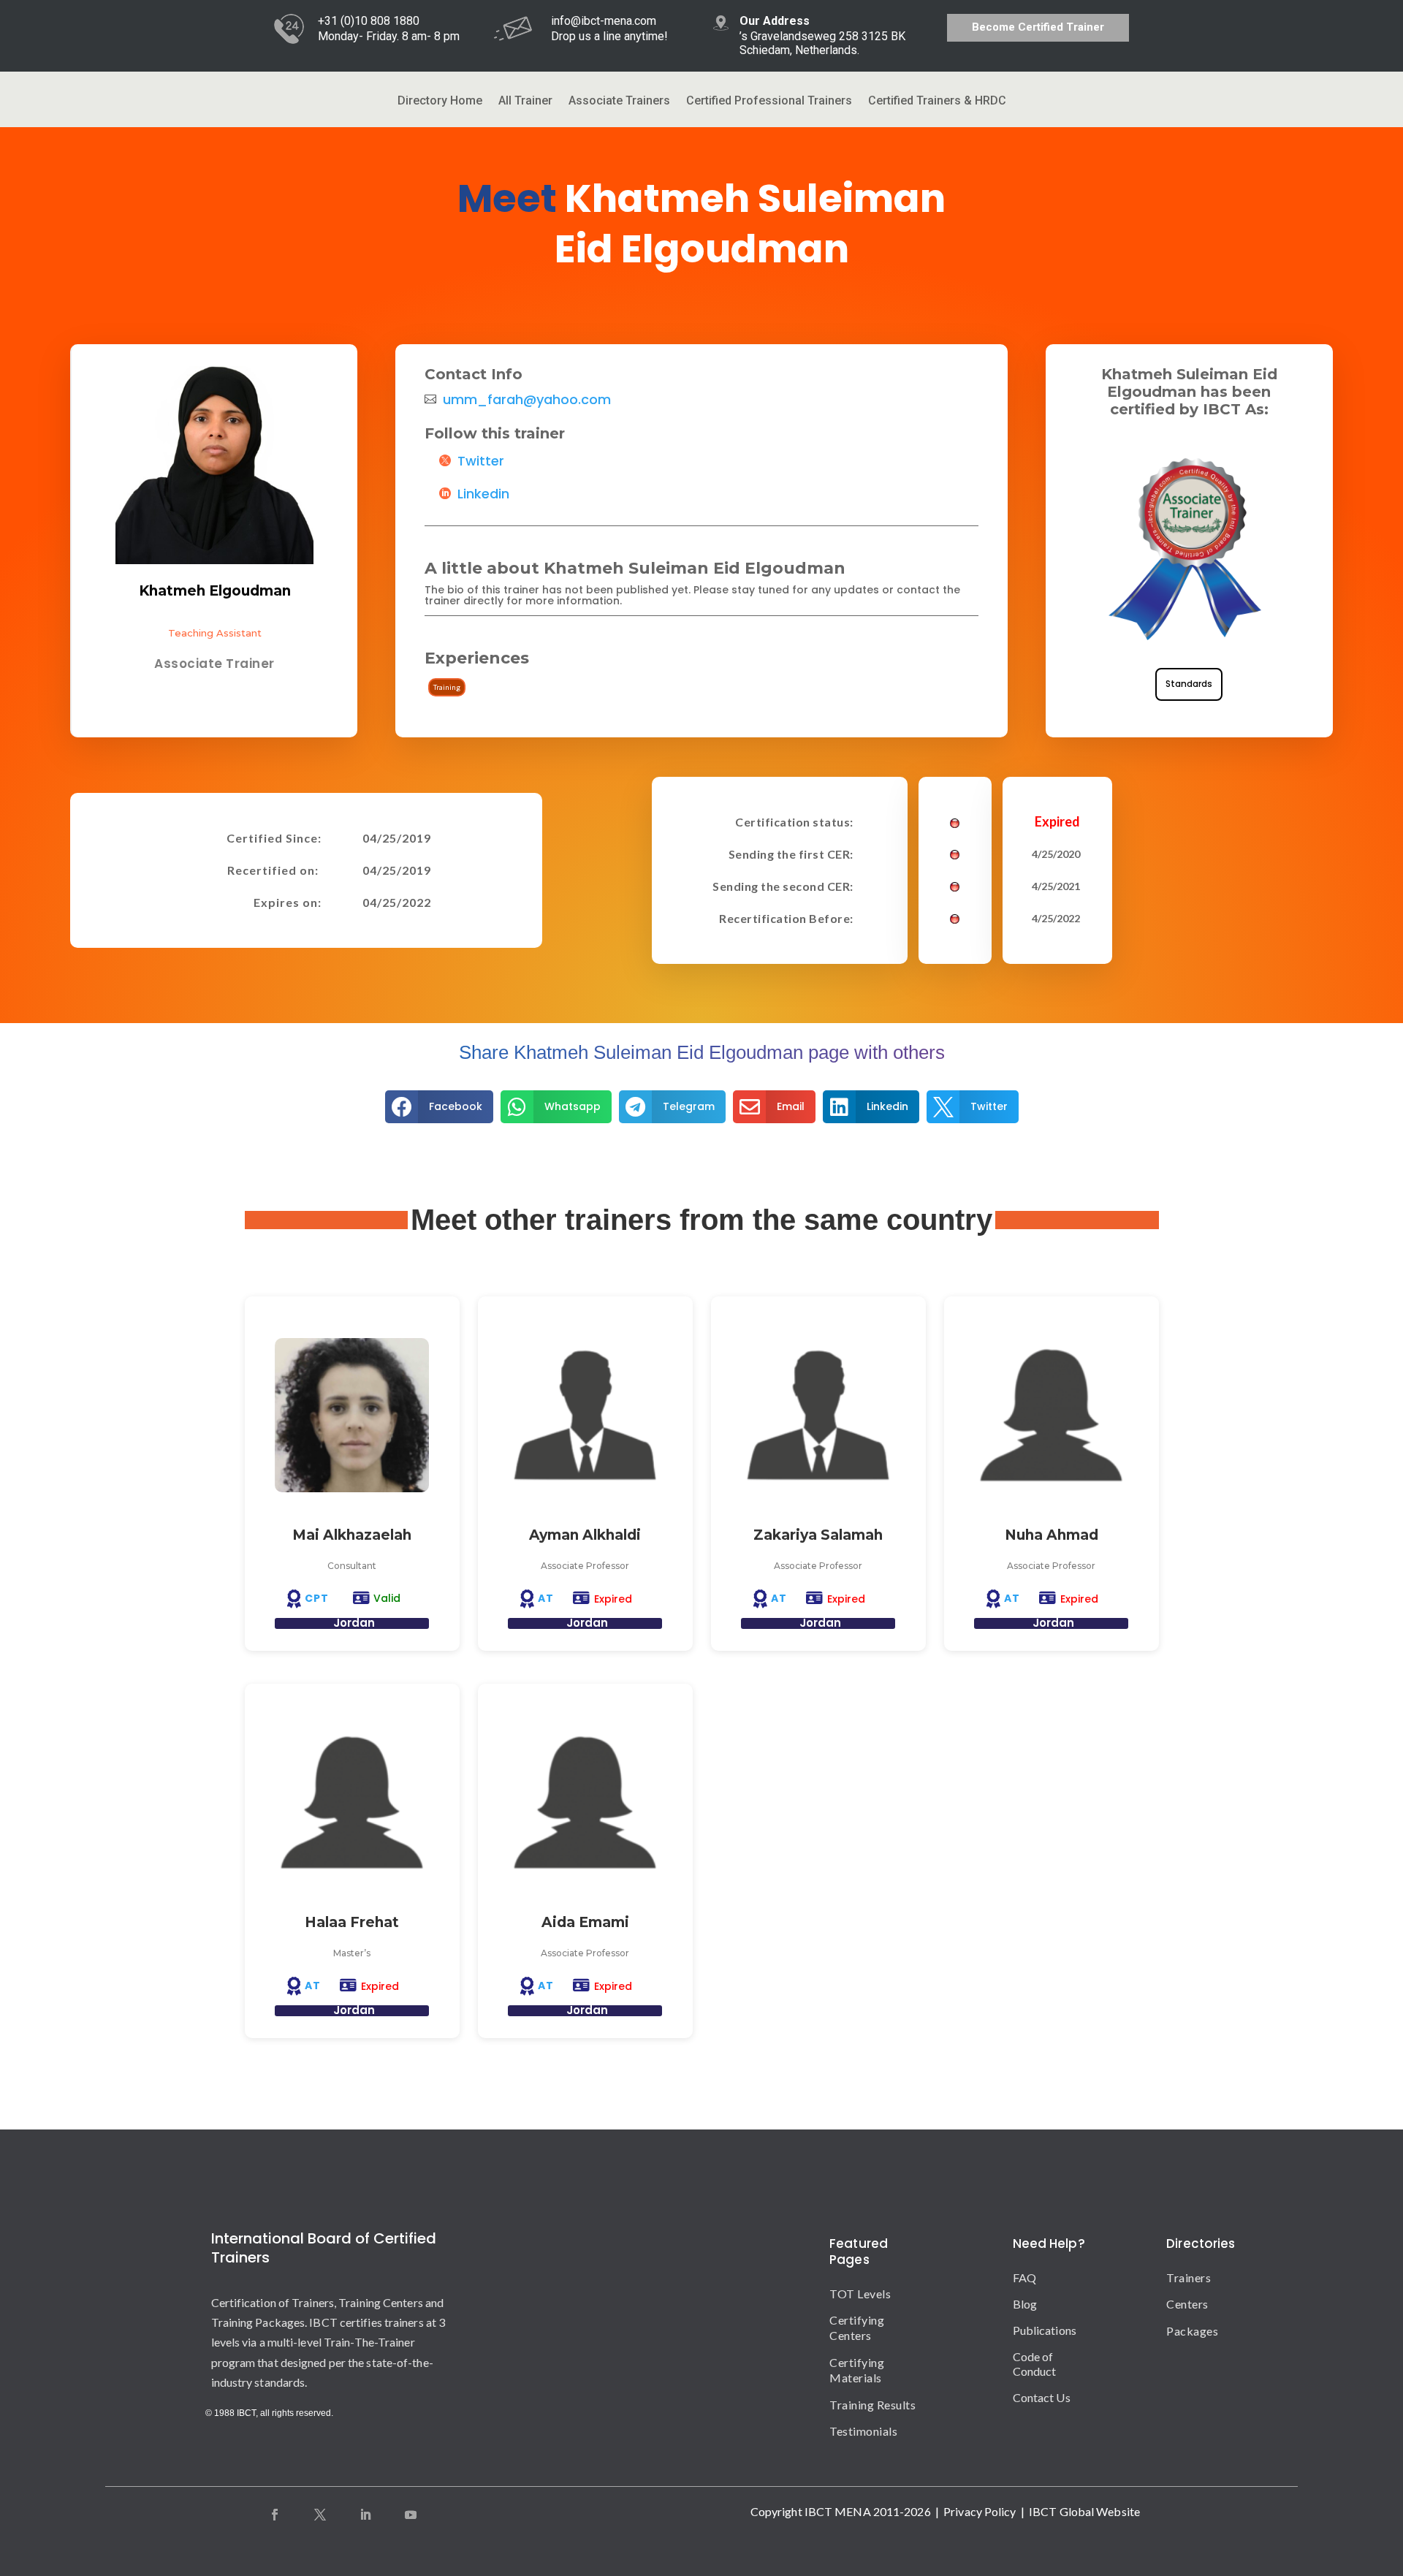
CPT (317, 1598)
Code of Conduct (1035, 2364)
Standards (1189, 684)
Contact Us (1042, 2397)
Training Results (872, 2405)
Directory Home (440, 102)
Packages (1179, 2331)
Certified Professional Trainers (769, 102)
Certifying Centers (857, 2328)
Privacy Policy (980, 2511)
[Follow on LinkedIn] (365, 2515)
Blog (1025, 2304)
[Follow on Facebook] (275, 2515)
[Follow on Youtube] (411, 2515)
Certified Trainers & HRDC (937, 102)
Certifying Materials (857, 2370)
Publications (1045, 2330)
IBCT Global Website (1084, 2511)
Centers (1179, 2304)
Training (447, 687)
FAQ (1024, 2277)
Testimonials (863, 2431)
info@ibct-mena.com (604, 21)
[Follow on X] (320, 2515)
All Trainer (525, 102)
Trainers (1179, 2277)
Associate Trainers (619, 102)
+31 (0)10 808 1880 (369, 21)
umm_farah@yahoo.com (527, 400)
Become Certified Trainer (1038, 27)
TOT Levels (860, 2294)
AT (546, 1598)
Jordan (354, 1623)
